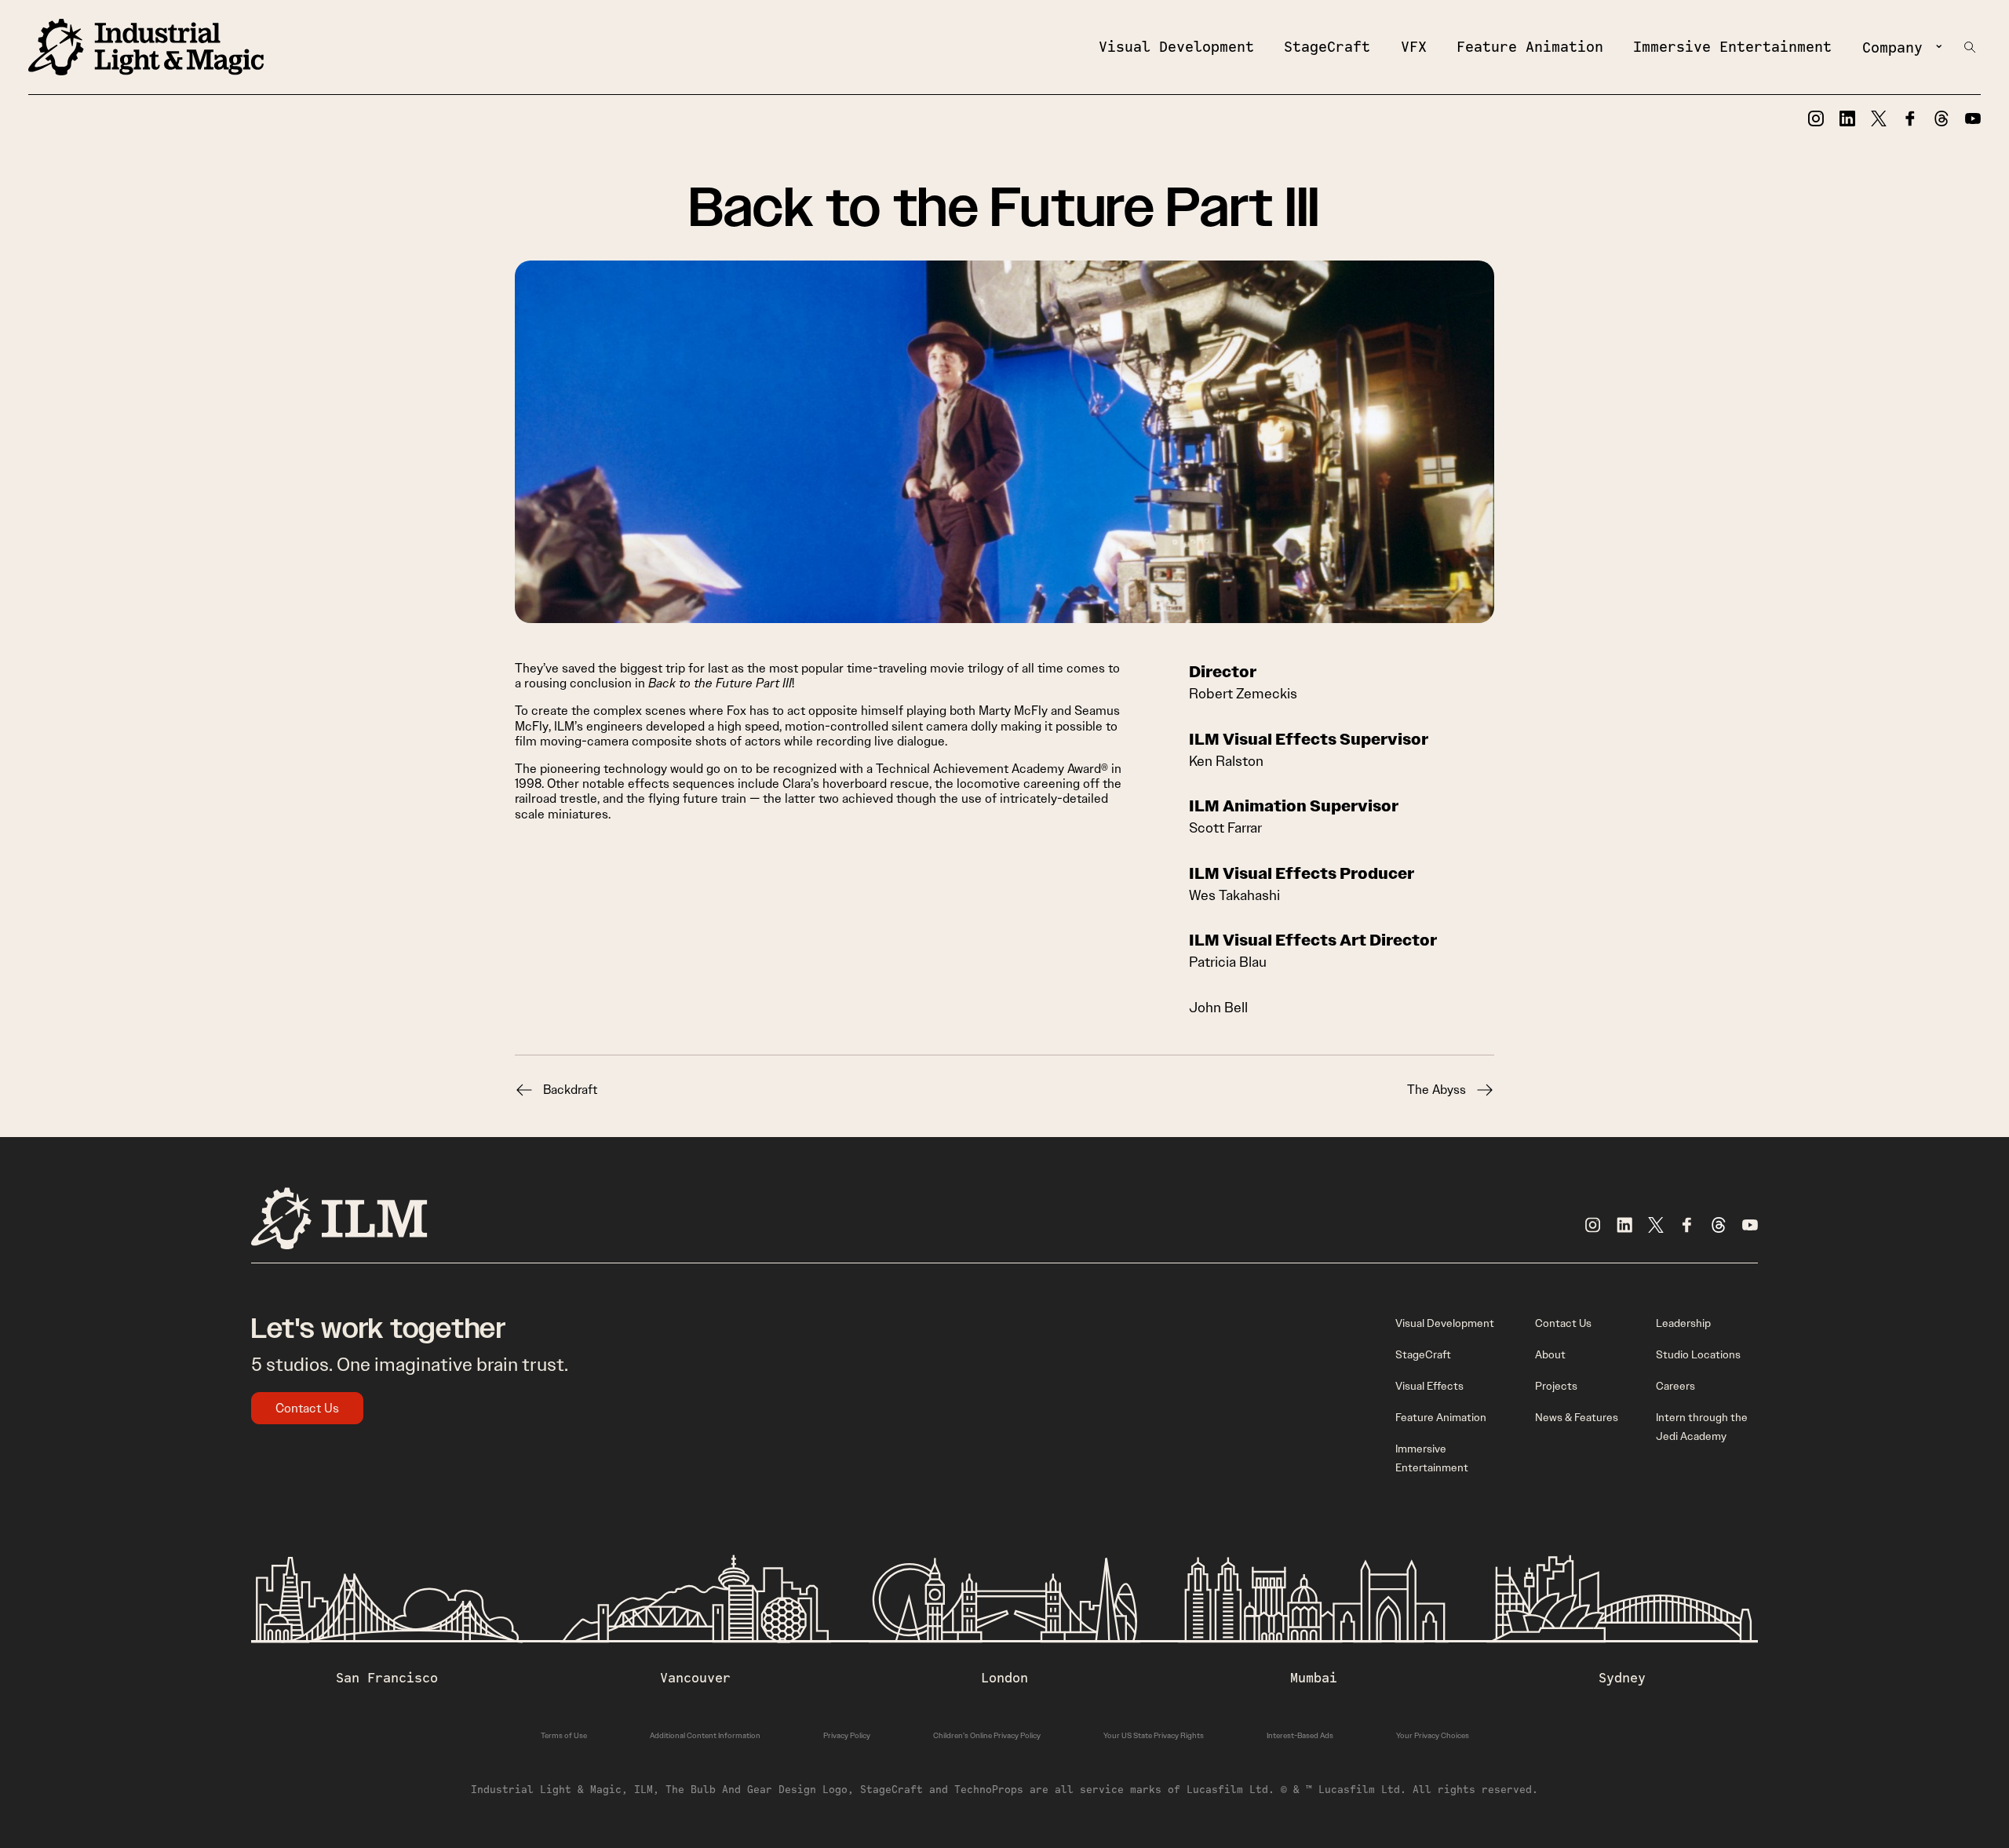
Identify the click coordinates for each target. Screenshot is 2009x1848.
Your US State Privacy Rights (1154, 1735)
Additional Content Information (705, 1735)
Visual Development (1176, 46)
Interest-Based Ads (1300, 1735)
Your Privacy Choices (1433, 1735)
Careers (1675, 1386)
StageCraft (1327, 46)
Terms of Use (564, 1735)
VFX (1414, 46)
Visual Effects (1429, 1386)
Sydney (1622, 1678)
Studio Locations (1698, 1354)
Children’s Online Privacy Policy (987, 1735)
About (1550, 1354)
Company (1892, 47)
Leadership (1683, 1323)
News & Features (1577, 1417)
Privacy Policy (847, 1735)
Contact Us (307, 1408)
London (1004, 1678)
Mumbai (1314, 1678)
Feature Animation (1530, 46)
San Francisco (387, 1678)
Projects (1556, 1386)
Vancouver (695, 1678)
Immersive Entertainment (1732, 46)
